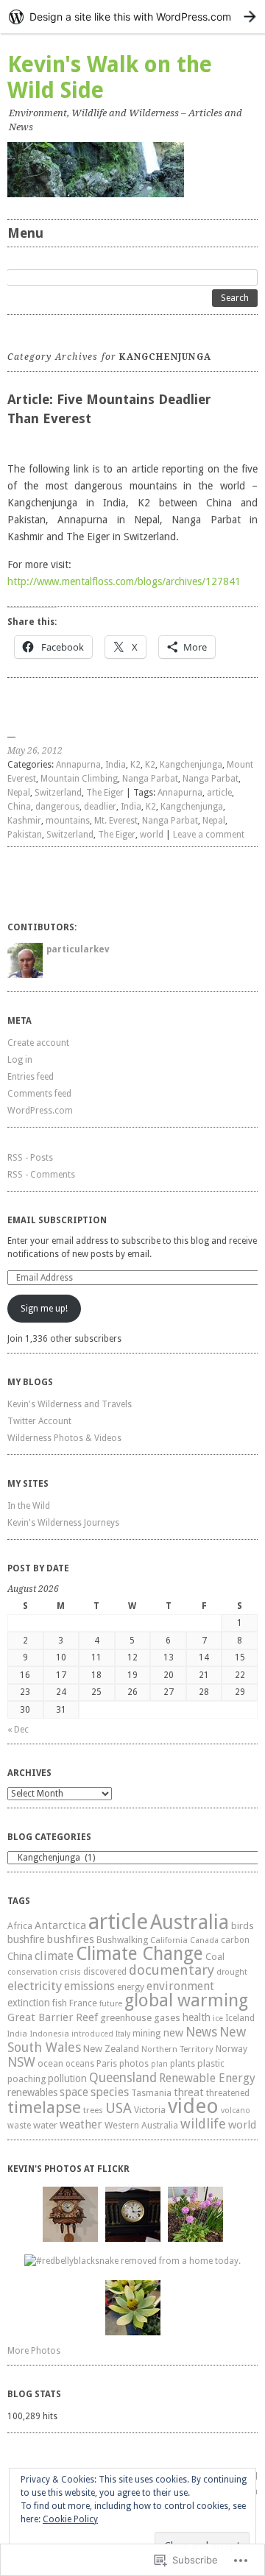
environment (180, 1986)
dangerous (57, 807)
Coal (215, 1957)
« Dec (18, 1730)
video (193, 2106)
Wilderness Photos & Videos (64, 1438)
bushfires (70, 1939)
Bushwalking (122, 1940)
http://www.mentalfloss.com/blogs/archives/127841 (124, 581)
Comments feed (39, 1094)
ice (218, 2018)
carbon (235, 1940)
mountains (68, 821)
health (197, 2017)
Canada (204, 1940)
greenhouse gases (140, 2018)
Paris (107, 2063)
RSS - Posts (30, 1158)
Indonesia (49, 2034)
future (111, 2004)
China (19, 807)
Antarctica (60, 1925)
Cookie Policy (70, 2519)
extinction (29, 2003)
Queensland (123, 2078)
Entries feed (31, 1077)
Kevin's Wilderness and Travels (70, 1404)
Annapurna (78, 765)
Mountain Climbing (79, 779)
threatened (228, 2093)
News (201, 2032)
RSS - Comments (41, 1175)
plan (159, 2064)
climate (54, 1956)
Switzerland (58, 793)
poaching (26, 2079)
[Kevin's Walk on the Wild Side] (132, 170)
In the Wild (29, 1506)
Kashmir (24, 821)
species (110, 2092)
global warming (186, 2000)
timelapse (44, 2107)
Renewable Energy (207, 2078)
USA (119, 2108)
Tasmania (151, 2093)
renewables (32, 2092)
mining (146, 2033)
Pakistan (25, 835)
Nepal (19, 793)
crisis (70, 1972)
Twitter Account (39, 1421)
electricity (35, 1986)
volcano (236, 2110)
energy (131, 1987)
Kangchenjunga (191, 765)
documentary (172, 1970)
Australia (190, 1922)
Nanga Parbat (150, 779)
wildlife (203, 2124)
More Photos (34, 2351)
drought (232, 1972)
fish (60, 2003)
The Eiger (105, 793)
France (83, 2003)
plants (183, 2064)
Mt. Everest (116, 821)
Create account (38, 1043)
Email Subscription (57, 1220)
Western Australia (141, 2125)
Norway (232, 2049)
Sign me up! (44, 1309)
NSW (21, 2062)
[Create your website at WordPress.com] (132, 17)
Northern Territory (177, 2049)
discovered (105, 1972)
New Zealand (111, 2049)
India (116, 765)
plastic (211, 2063)
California (169, 1940)
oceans (80, 2064)
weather (81, 2124)
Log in (20, 1060)
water (45, 2125)
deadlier (100, 807)
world (152, 835)
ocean (50, 2063)
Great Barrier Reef (53, 2017)
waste (19, 2126)
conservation (32, 1972)
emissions (89, 1986)
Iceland (240, 2018)
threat (189, 2092)
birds (243, 1926)
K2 (135, 765)
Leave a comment (209, 835)
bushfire (26, 1939)
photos (134, 2064)
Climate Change (139, 1954)
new (173, 2033)
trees (93, 2110)
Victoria (150, 2110)
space (74, 2092)
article (219, 793)
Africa (20, 1926)
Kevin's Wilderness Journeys (63, 1523)
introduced (92, 2034)
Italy (123, 2034)
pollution (67, 2078)
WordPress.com (40, 1111)
